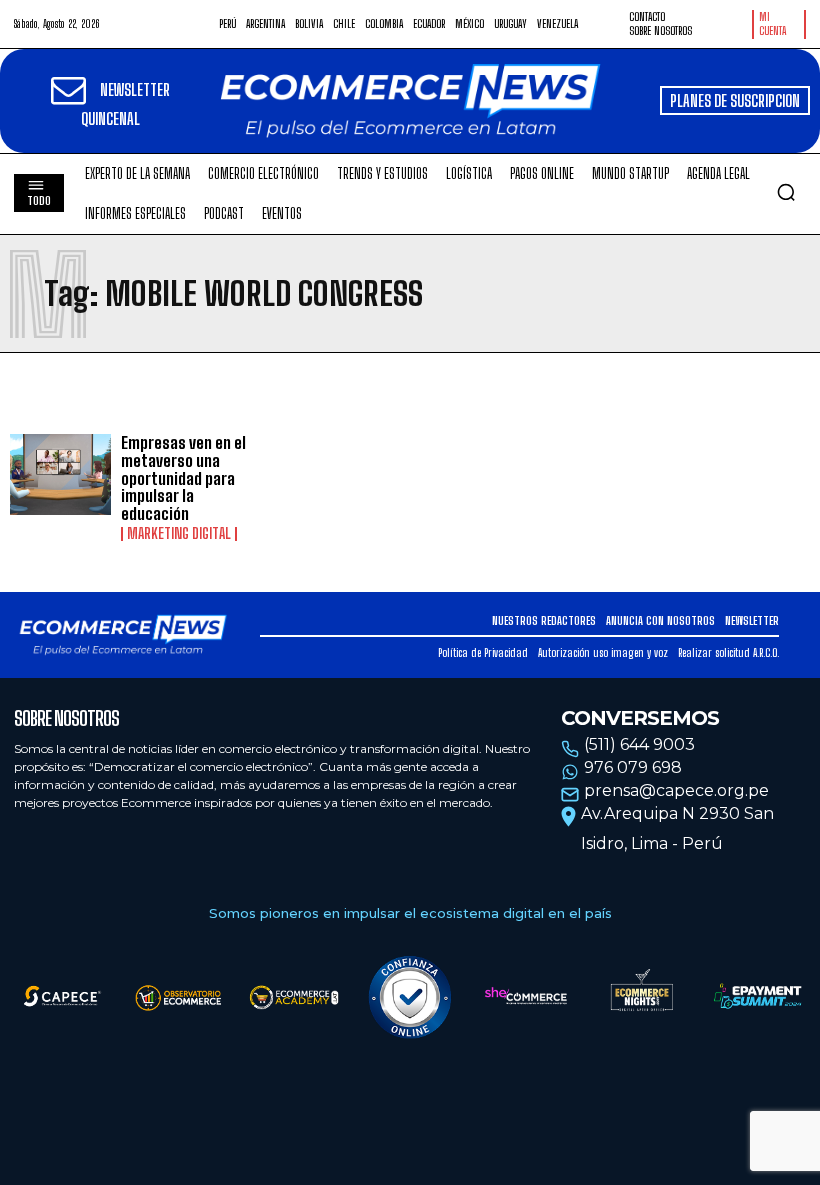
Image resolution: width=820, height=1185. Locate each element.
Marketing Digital (179, 534)
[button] (786, 192)
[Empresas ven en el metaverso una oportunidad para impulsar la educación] (60, 474)
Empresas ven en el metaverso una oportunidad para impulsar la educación (183, 477)
